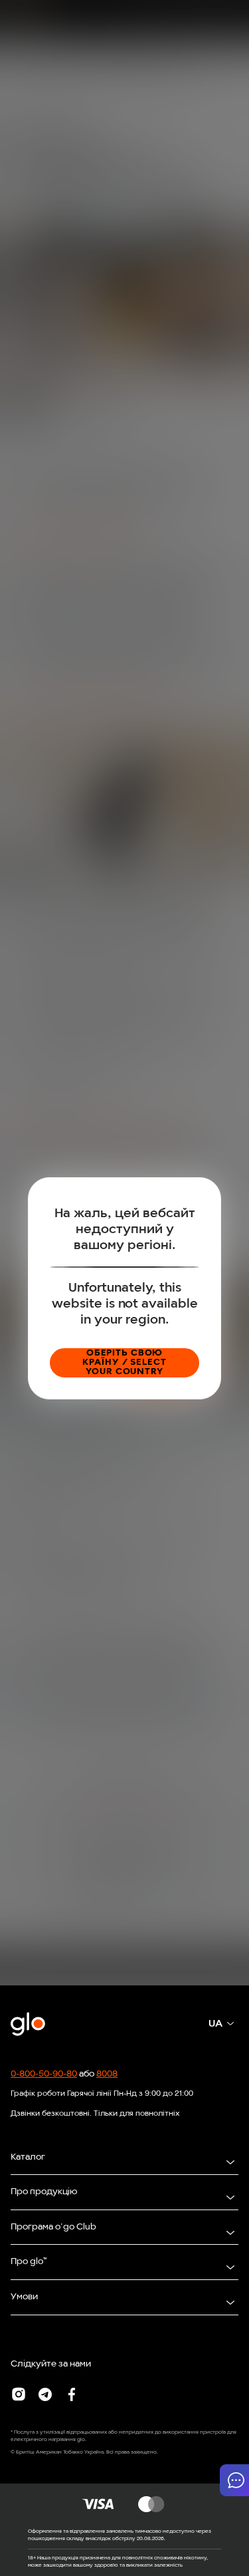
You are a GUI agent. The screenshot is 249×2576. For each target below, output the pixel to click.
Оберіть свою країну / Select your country (124, 1362)
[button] (234, 2480)
